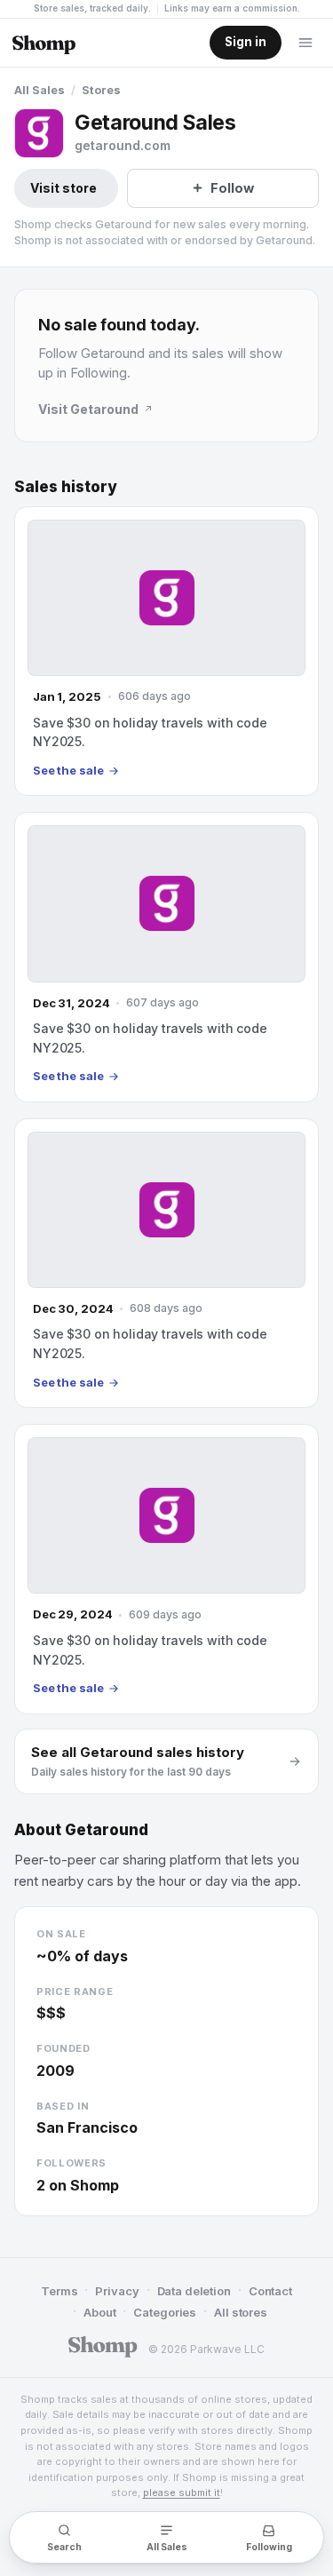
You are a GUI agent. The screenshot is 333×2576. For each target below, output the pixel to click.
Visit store (63, 188)
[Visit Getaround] (39, 133)
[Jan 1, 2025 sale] (166, 651)
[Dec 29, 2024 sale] (166, 1569)
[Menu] (305, 43)
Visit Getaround (88, 409)
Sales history (66, 487)
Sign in (246, 42)
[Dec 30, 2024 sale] (166, 1263)
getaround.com (123, 145)
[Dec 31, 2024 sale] (166, 957)
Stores (101, 90)
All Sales (40, 90)
